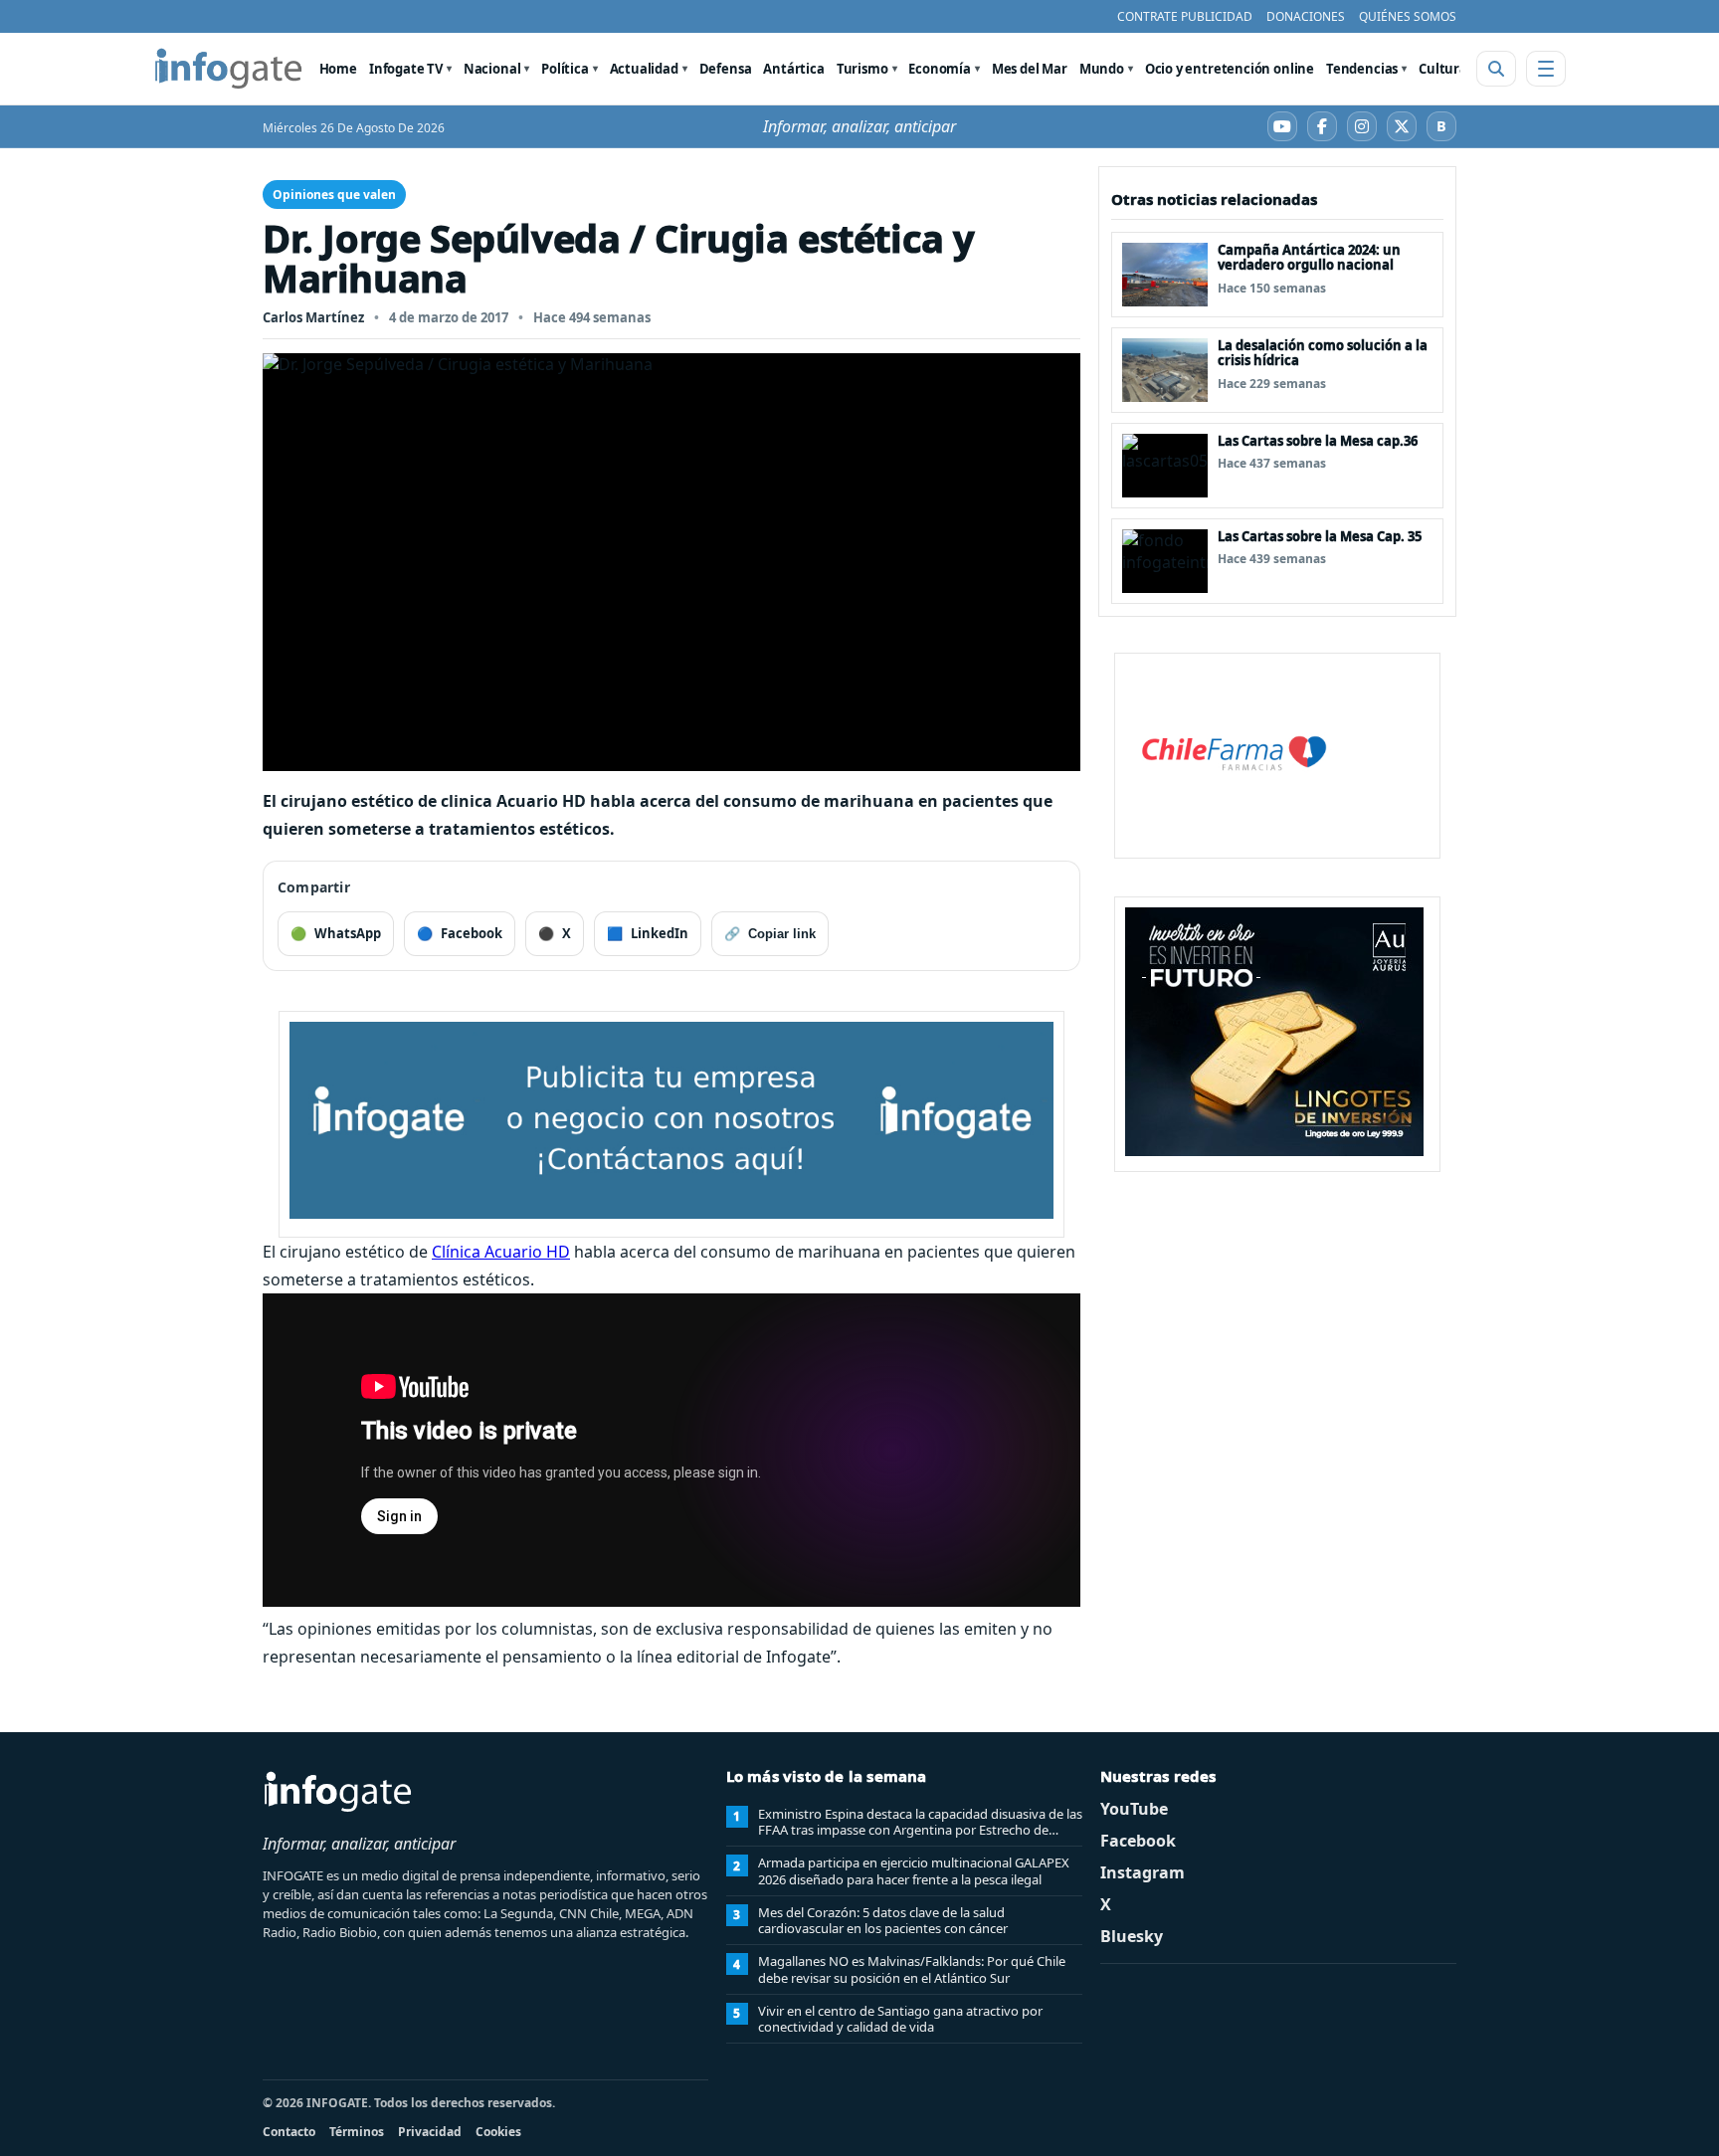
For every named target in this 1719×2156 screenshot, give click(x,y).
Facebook (1138, 1841)
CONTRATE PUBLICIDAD (1185, 16)
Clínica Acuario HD (501, 1252)
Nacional (492, 69)
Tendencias (1362, 69)
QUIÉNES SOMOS (1408, 16)
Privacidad (430, 2132)
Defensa (726, 69)
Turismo (862, 69)
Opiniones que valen (334, 195)
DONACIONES (1306, 16)
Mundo (1102, 69)
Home (338, 69)
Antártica (793, 69)
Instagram (1143, 1872)
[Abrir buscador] (1496, 69)
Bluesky (1132, 1936)
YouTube (1134, 1809)
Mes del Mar (1030, 69)
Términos (357, 2132)
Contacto (289, 2132)
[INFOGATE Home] (229, 69)
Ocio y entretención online (1230, 69)
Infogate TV (406, 69)
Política (565, 69)
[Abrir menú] (1546, 69)
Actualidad (644, 69)
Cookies (498, 2132)
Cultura (1443, 69)
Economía (940, 69)
